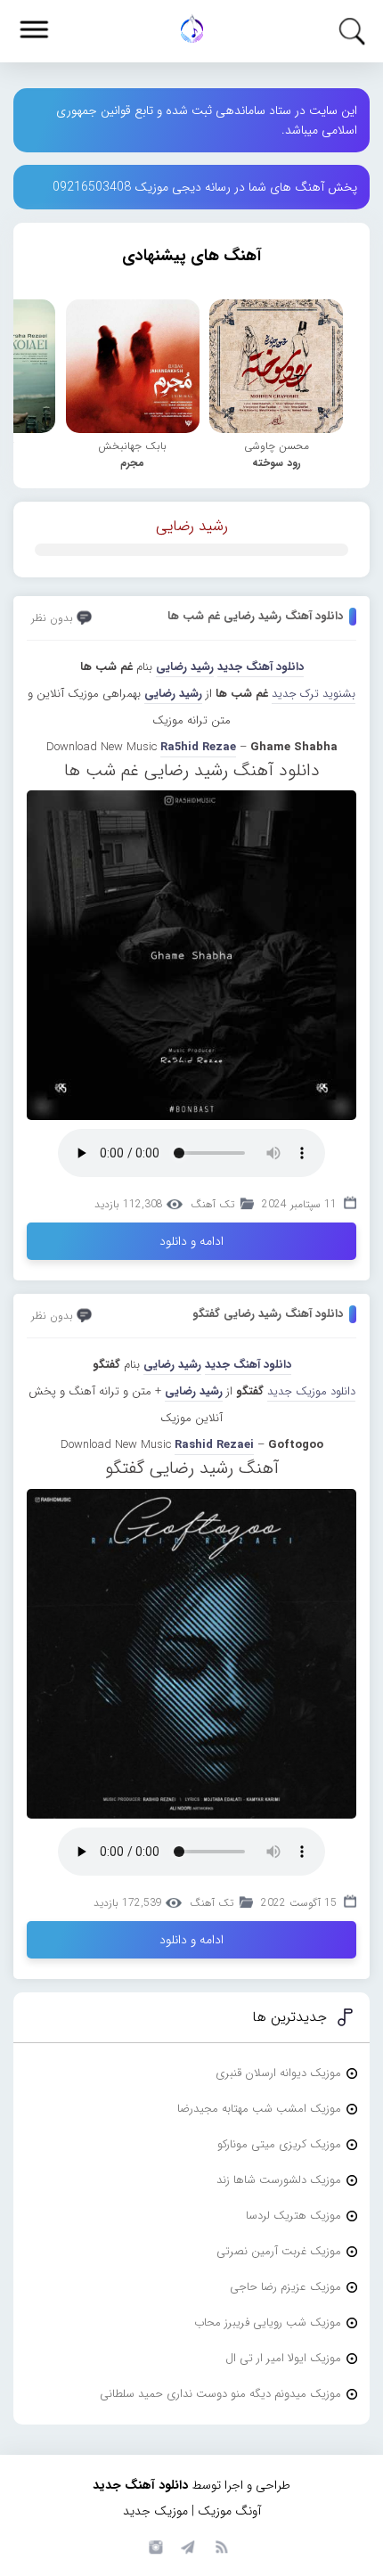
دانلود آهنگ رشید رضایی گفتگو (268, 1314)
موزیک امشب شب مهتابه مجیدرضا (259, 2109)
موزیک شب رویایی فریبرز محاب (268, 2322)
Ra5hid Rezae (198, 747)
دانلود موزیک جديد (311, 1391)
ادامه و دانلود (191, 1241)
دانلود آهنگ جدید (261, 667)
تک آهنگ (212, 1204)
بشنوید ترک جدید (314, 694)
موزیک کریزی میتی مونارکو (279, 2144)
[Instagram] (153, 2546)
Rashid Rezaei (214, 1445)
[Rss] (221, 2546)
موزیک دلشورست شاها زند (279, 2180)
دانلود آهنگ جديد (248, 1365)
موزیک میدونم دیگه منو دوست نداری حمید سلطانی (220, 2394)
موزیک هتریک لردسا (293, 2216)
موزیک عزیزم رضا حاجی (285, 2287)
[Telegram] (187, 2546)
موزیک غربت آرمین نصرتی (279, 2251)
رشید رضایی (192, 526)
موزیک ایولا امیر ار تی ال (283, 2358)
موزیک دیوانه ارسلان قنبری (278, 2073)
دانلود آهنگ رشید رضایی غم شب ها (255, 616)
